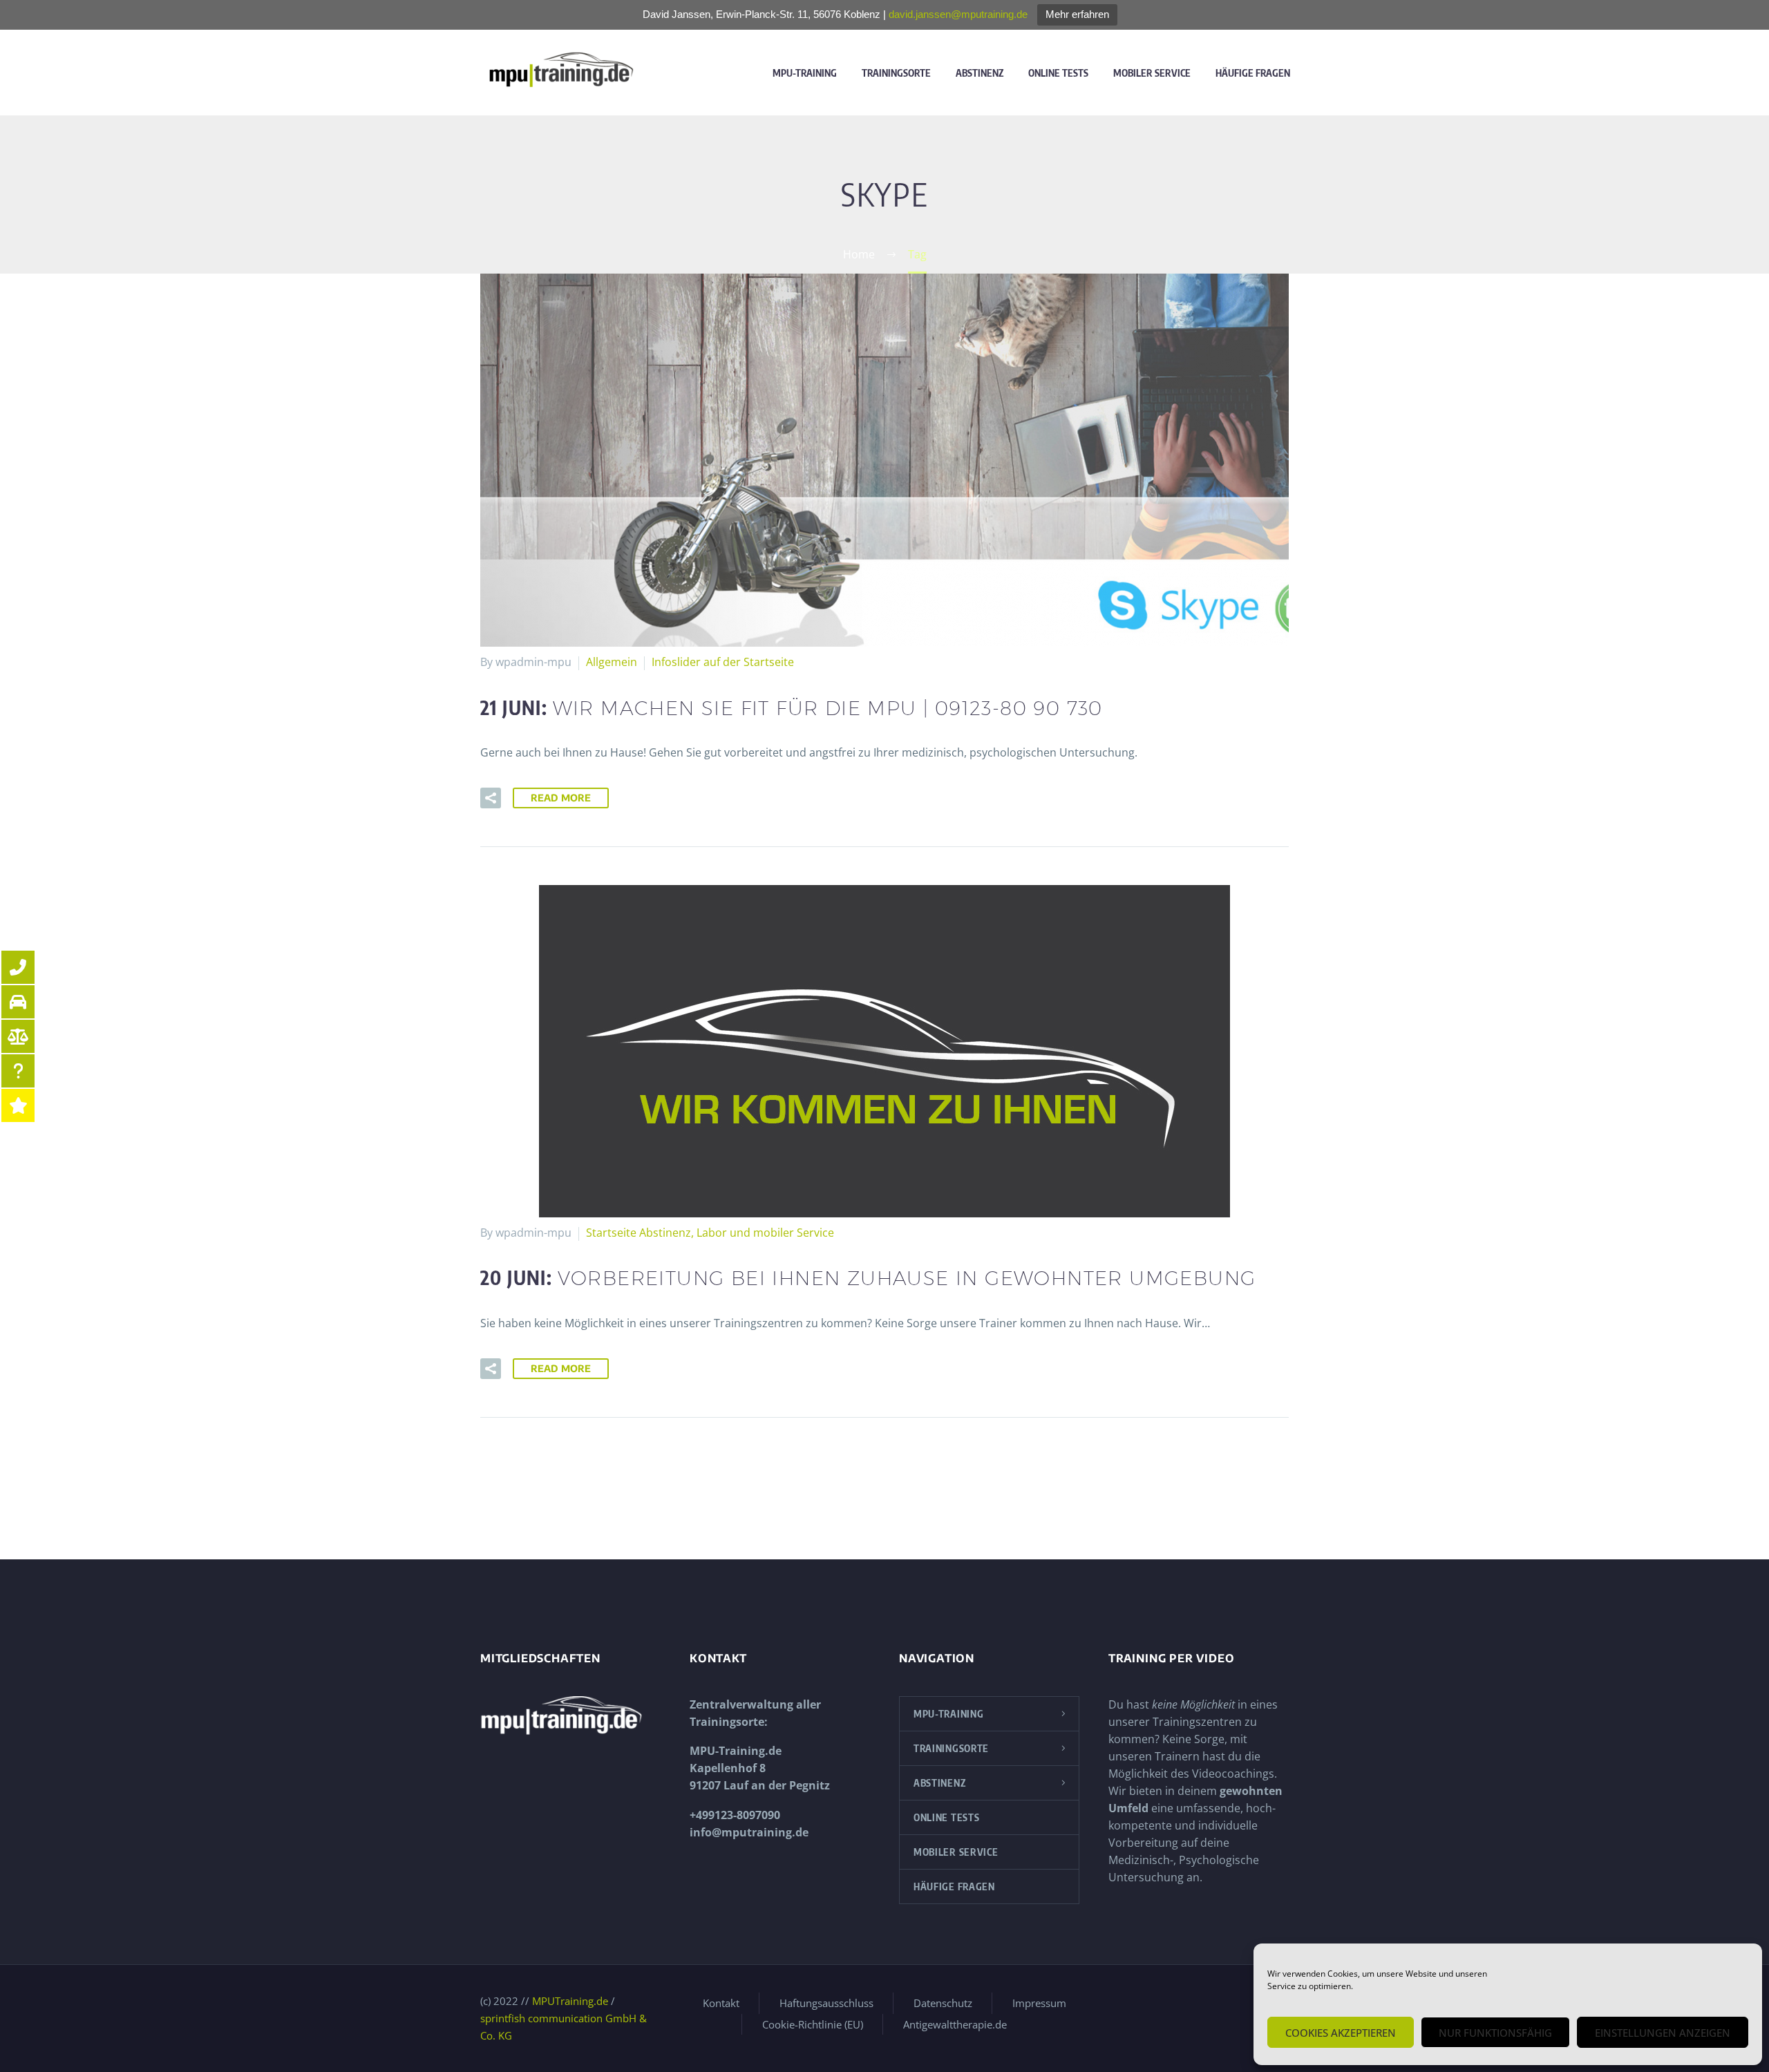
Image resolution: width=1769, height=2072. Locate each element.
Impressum (1039, 2003)
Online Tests (1058, 73)
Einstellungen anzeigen (1663, 2033)
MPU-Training (805, 73)
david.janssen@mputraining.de (958, 14)
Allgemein (612, 662)
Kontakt (721, 2003)
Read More (561, 798)
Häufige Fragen (1253, 73)
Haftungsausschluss (826, 2003)
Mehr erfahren (1077, 14)
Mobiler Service (1152, 73)
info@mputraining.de (749, 1832)
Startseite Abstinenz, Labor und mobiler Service (710, 1233)
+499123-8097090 (735, 1815)
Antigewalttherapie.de (955, 2025)
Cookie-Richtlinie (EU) (813, 2025)
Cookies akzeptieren (1341, 2033)
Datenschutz (943, 2003)
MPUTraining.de (570, 2001)
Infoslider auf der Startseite (723, 662)
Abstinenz (980, 73)
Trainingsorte (896, 73)
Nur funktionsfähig (1495, 2033)
